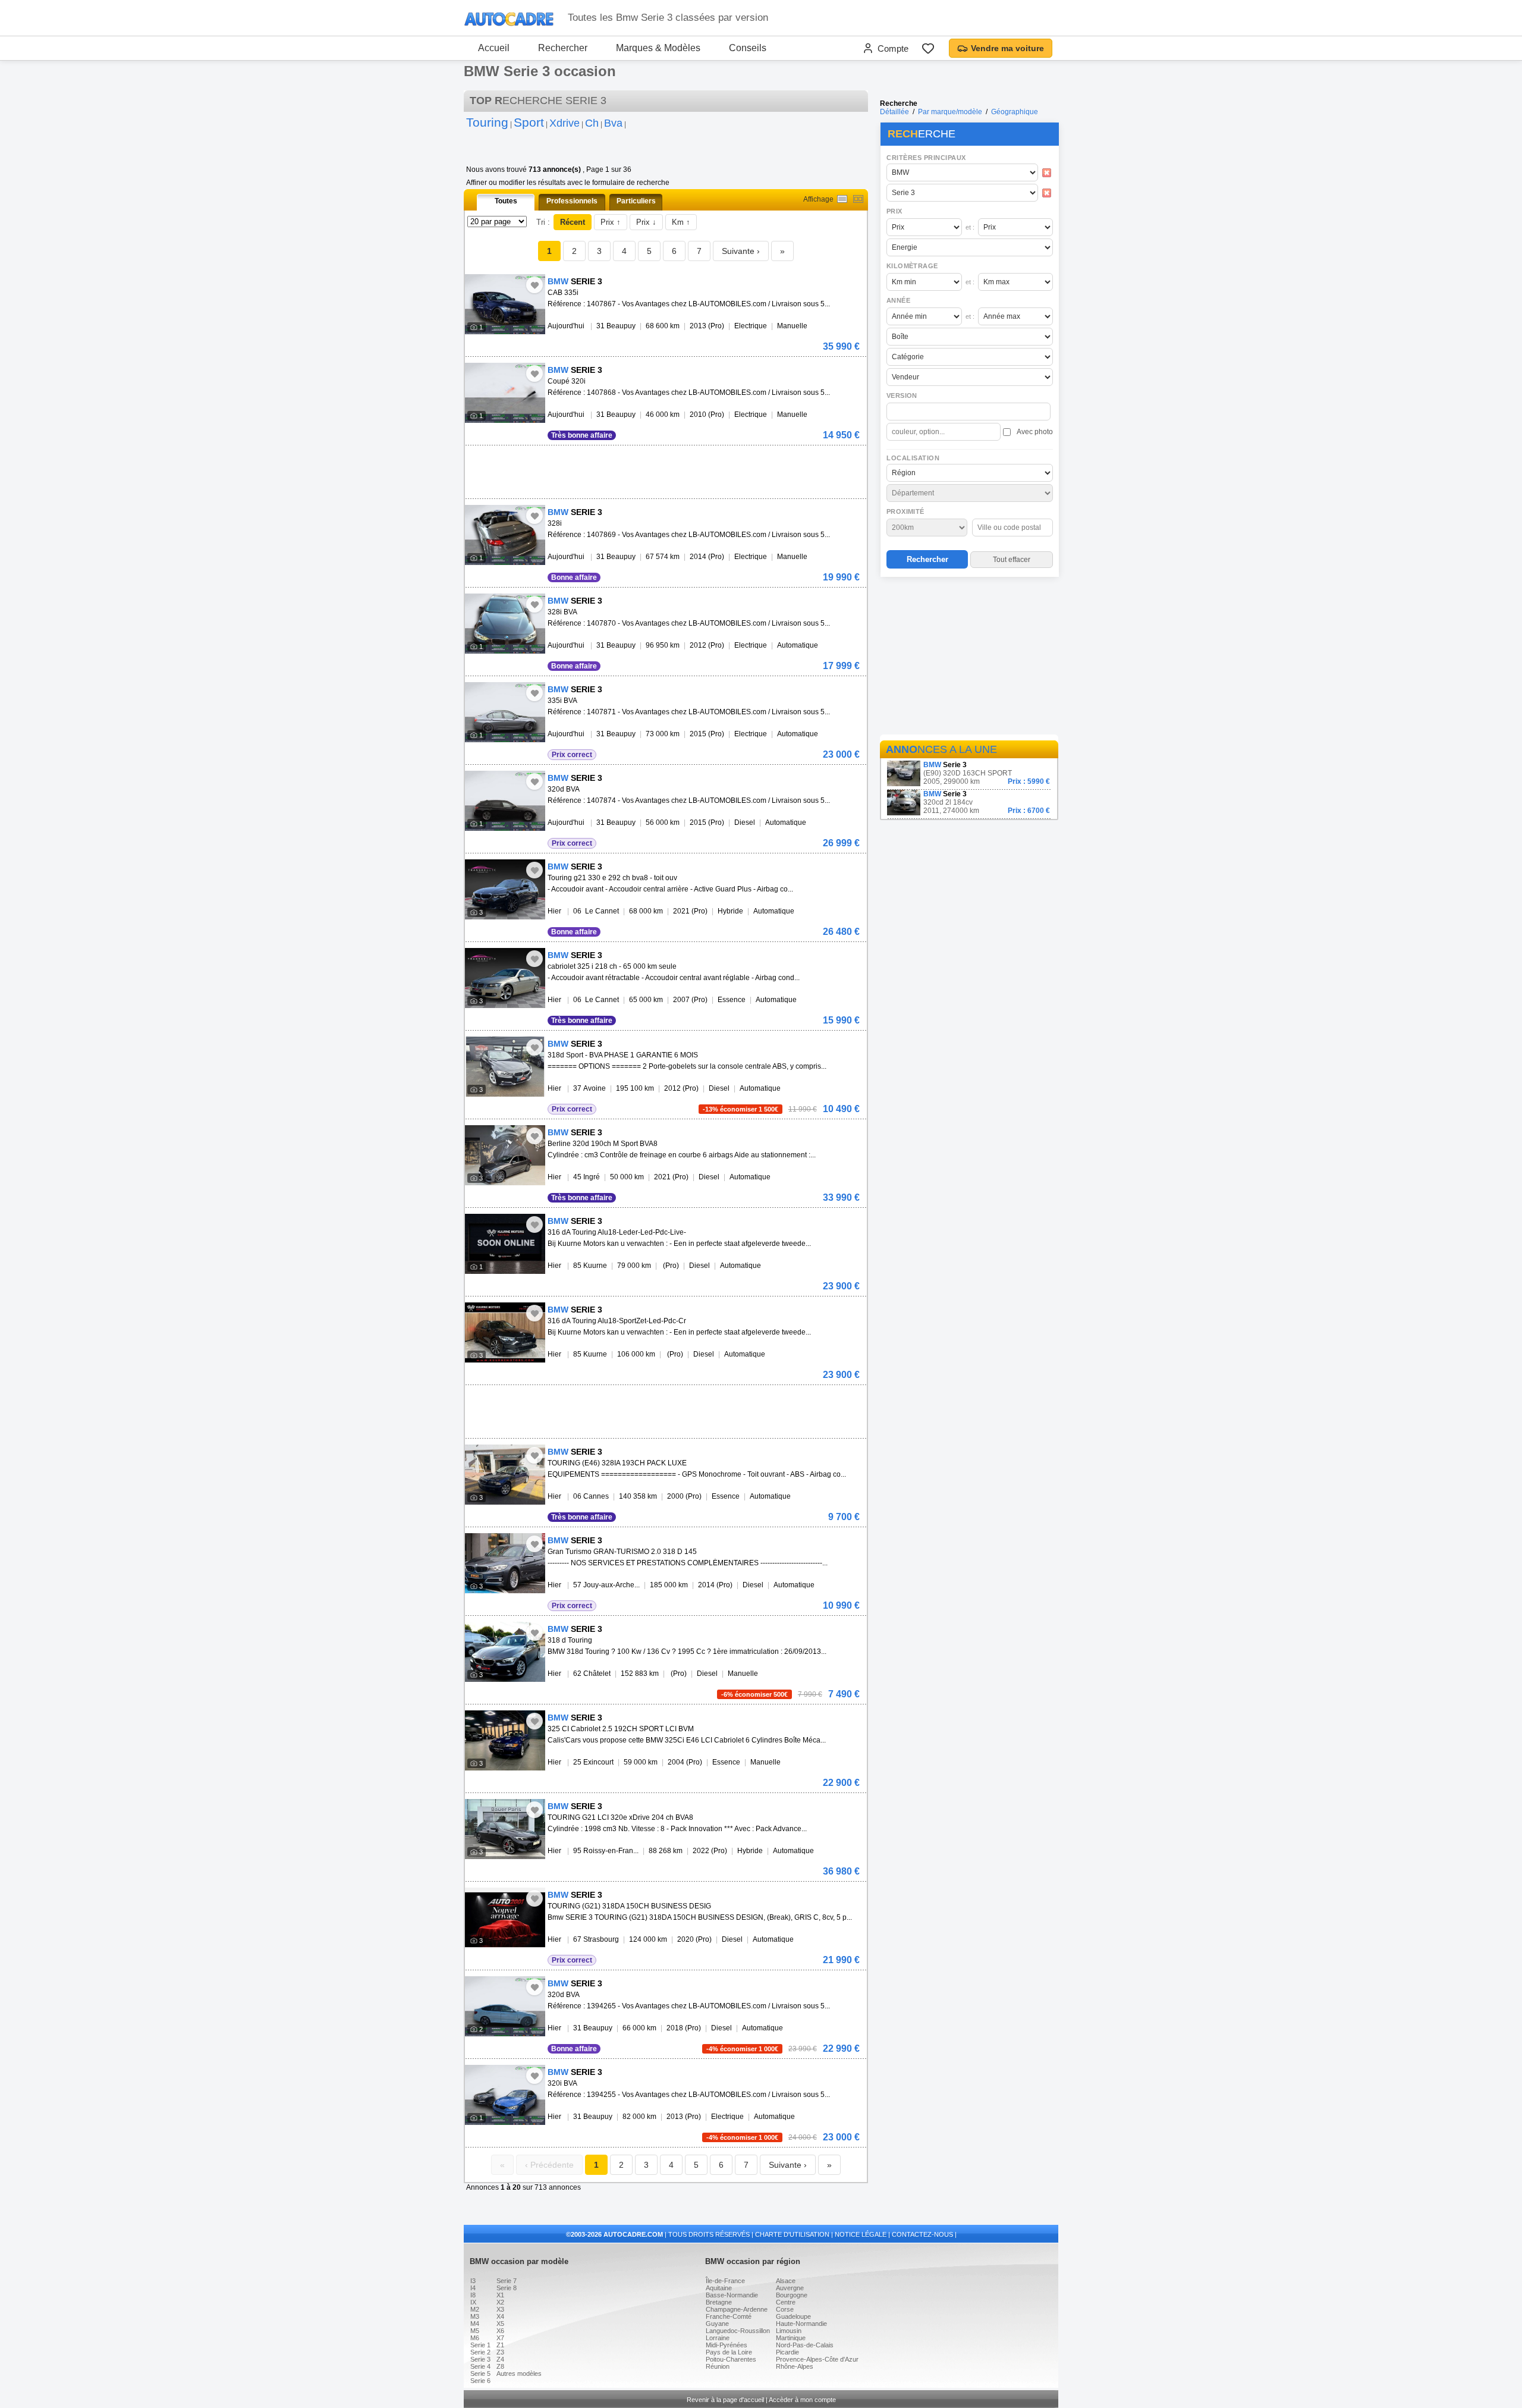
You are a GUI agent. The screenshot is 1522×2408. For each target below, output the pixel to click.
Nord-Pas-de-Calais (805, 2345)
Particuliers (636, 201)
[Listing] (842, 199)
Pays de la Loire (729, 2352)
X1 (500, 2295)
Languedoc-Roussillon (738, 2331)
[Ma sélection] (928, 48)
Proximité (905, 511)
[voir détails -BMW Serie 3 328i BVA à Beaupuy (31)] (505, 624)
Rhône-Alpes (795, 2366)
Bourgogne (792, 2295)
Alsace (786, 2281)
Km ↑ (681, 222)
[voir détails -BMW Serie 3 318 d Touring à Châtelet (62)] (505, 1652)
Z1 (500, 2345)
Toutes (506, 201)
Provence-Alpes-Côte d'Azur (817, 2359)
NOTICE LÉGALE (861, 2234)
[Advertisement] (969, 658)
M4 (475, 2324)
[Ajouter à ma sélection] (534, 285)
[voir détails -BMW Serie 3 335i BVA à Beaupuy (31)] (505, 712)
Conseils (748, 48)
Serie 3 (480, 2359)
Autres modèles (519, 2374)
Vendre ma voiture (1007, 48)
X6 (500, 2331)
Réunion (718, 2366)
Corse (785, 2309)
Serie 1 (480, 2345)
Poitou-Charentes (731, 2359)
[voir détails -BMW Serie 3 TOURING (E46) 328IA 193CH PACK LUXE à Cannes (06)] (505, 1475)
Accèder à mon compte (802, 2400)
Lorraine (718, 2338)
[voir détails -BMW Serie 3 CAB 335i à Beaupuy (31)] (505, 304)
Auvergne (790, 2288)
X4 (500, 2316)
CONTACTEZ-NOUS (922, 2234)
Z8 (500, 2366)
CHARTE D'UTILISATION (792, 2234)
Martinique (791, 2338)
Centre (786, 2302)
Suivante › (741, 251)
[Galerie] (858, 199)
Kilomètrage (912, 266)
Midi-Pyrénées (727, 2345)
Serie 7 (507, 2281)
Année (898, 300)
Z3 (500, 2352)
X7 (500, 2338)
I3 (473, 2281)
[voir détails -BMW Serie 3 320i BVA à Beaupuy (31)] (505, 2095)
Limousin (789, 2331)
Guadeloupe (793, 2316)
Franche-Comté (729, 2316)
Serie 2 (480, 2352)
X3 (500, 2309)
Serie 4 (480, 2366)
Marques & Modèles (658, 48)
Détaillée (894, 112)
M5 (475, 2331)
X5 (500, 2324)
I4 (473, 2288)
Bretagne (719, 2302)
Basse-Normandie (732, 2295)
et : (970, 227)
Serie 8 (507, 2288)
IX (473, 2302)
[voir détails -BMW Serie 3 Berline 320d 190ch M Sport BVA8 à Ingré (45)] (505, 1155)
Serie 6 (480, 2381)
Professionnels (572, 201)
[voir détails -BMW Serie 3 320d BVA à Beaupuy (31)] (505, 801)
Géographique (1015, 112)
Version (902, 395)
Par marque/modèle (950, 112)
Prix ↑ (611, 222)
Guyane (717, 2324)
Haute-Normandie (801, 2324)
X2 (500, 2302)
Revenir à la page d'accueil (725, 2400)
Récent (573, 222)
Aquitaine (719, 2288)
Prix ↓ (646, 222)
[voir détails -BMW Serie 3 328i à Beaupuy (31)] (505, 535)
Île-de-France (725, 2281)
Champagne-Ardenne (737, 2309)
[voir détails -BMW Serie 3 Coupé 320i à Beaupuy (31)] (505, 393)
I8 (473, 2295)
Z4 (500, 2359)
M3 (475, 2316)
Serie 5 (480, 2374)
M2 (475, 2309)
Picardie (787, 2352)
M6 (475, 2338)
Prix (894, 211)
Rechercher (563, 48)
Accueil (494, 48)
